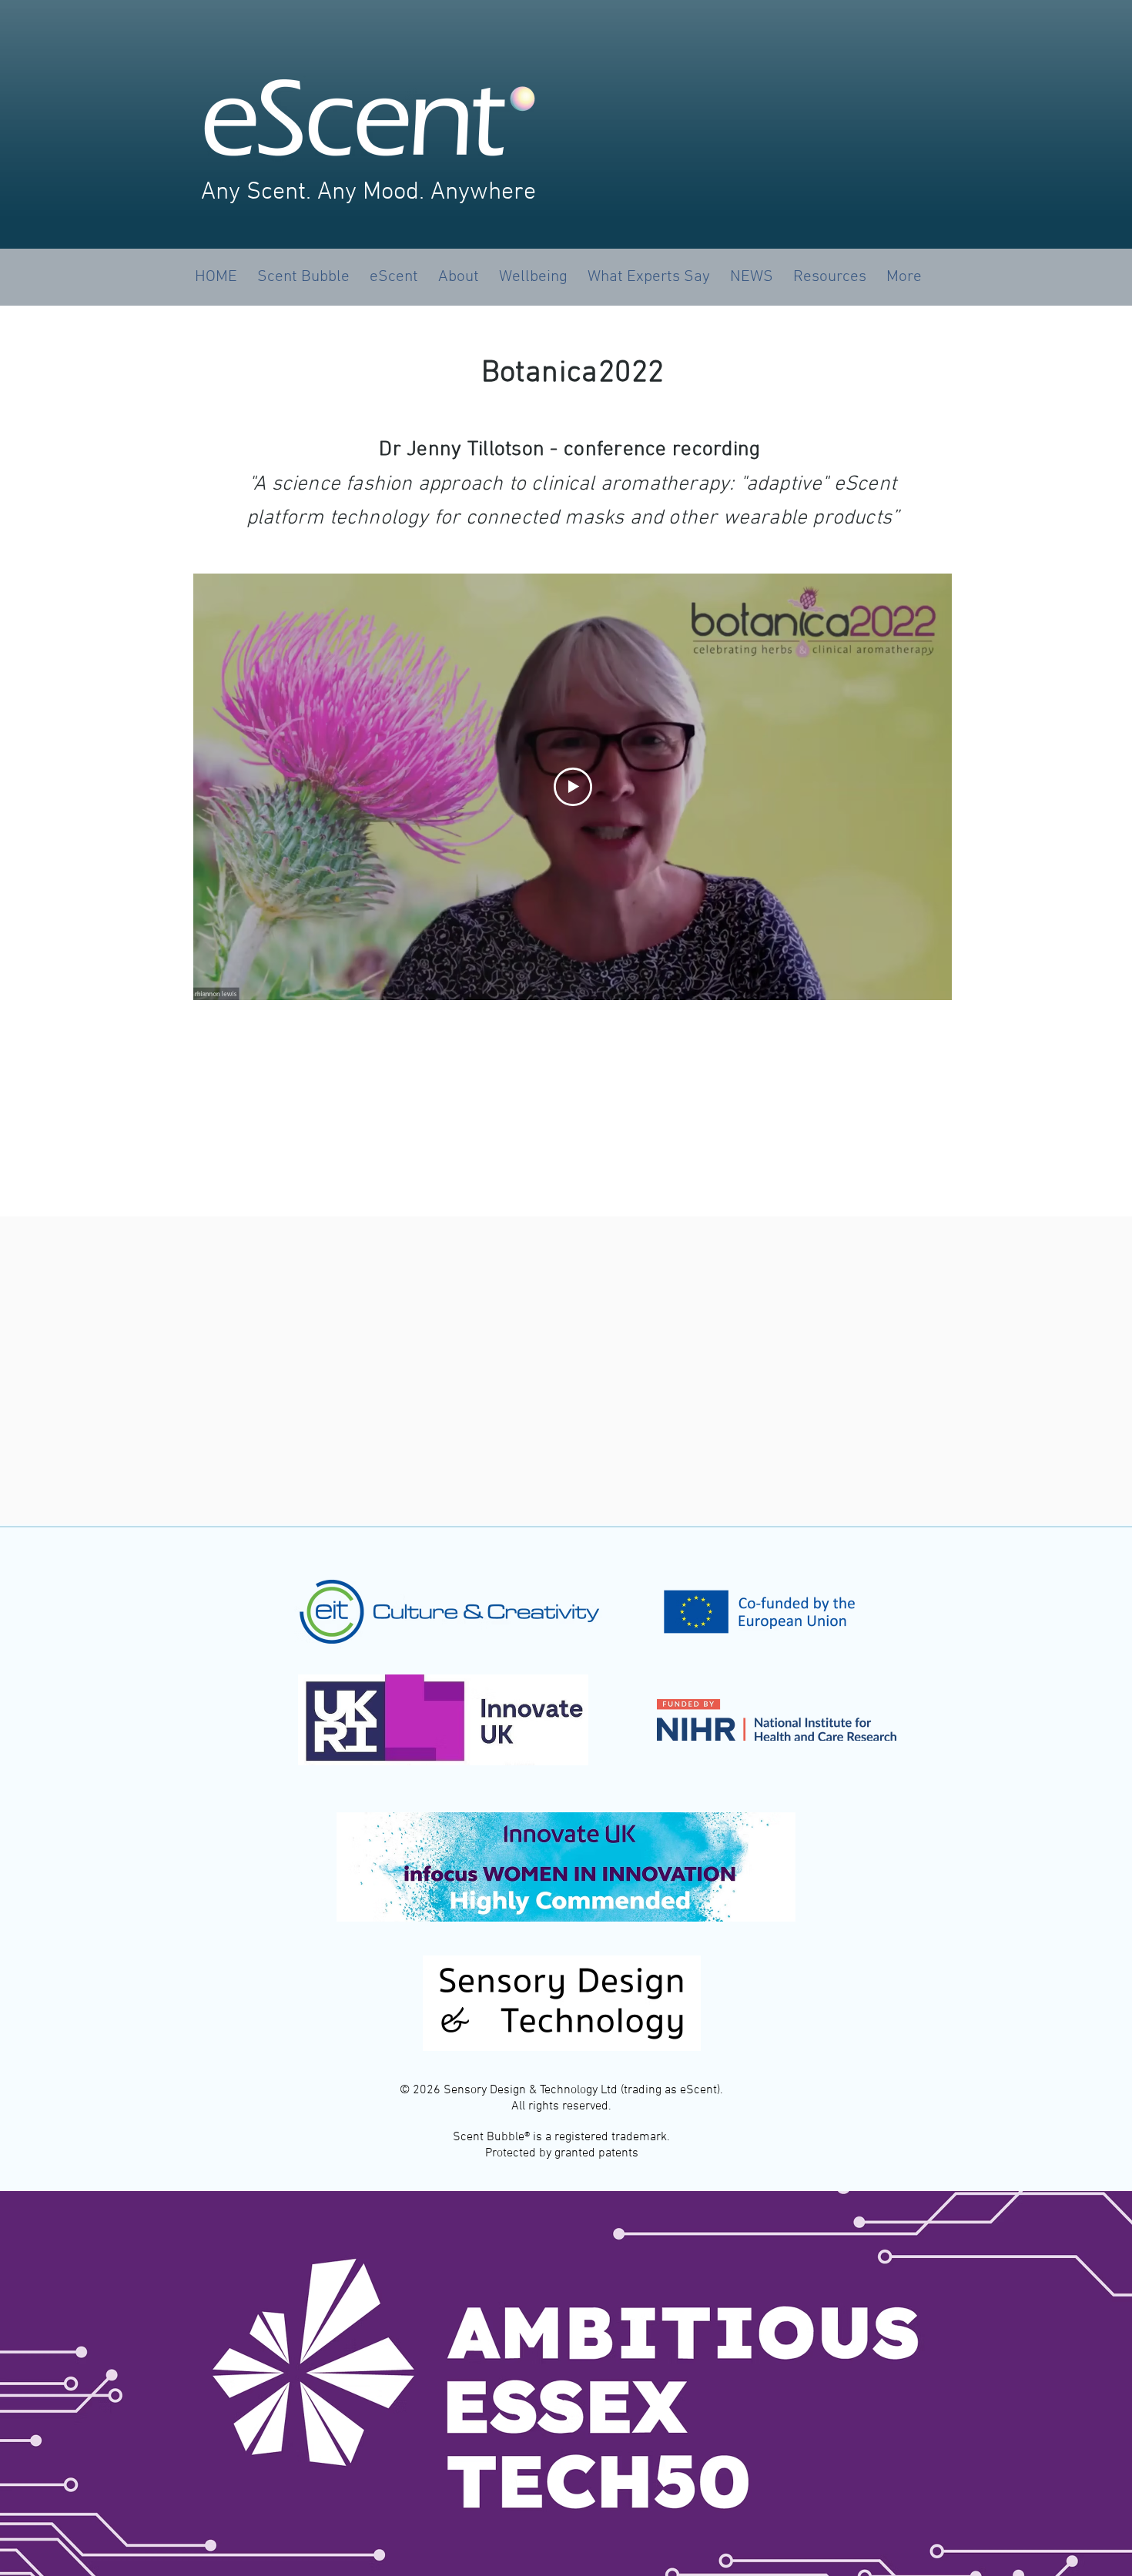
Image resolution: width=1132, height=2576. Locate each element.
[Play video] (573, 787)
